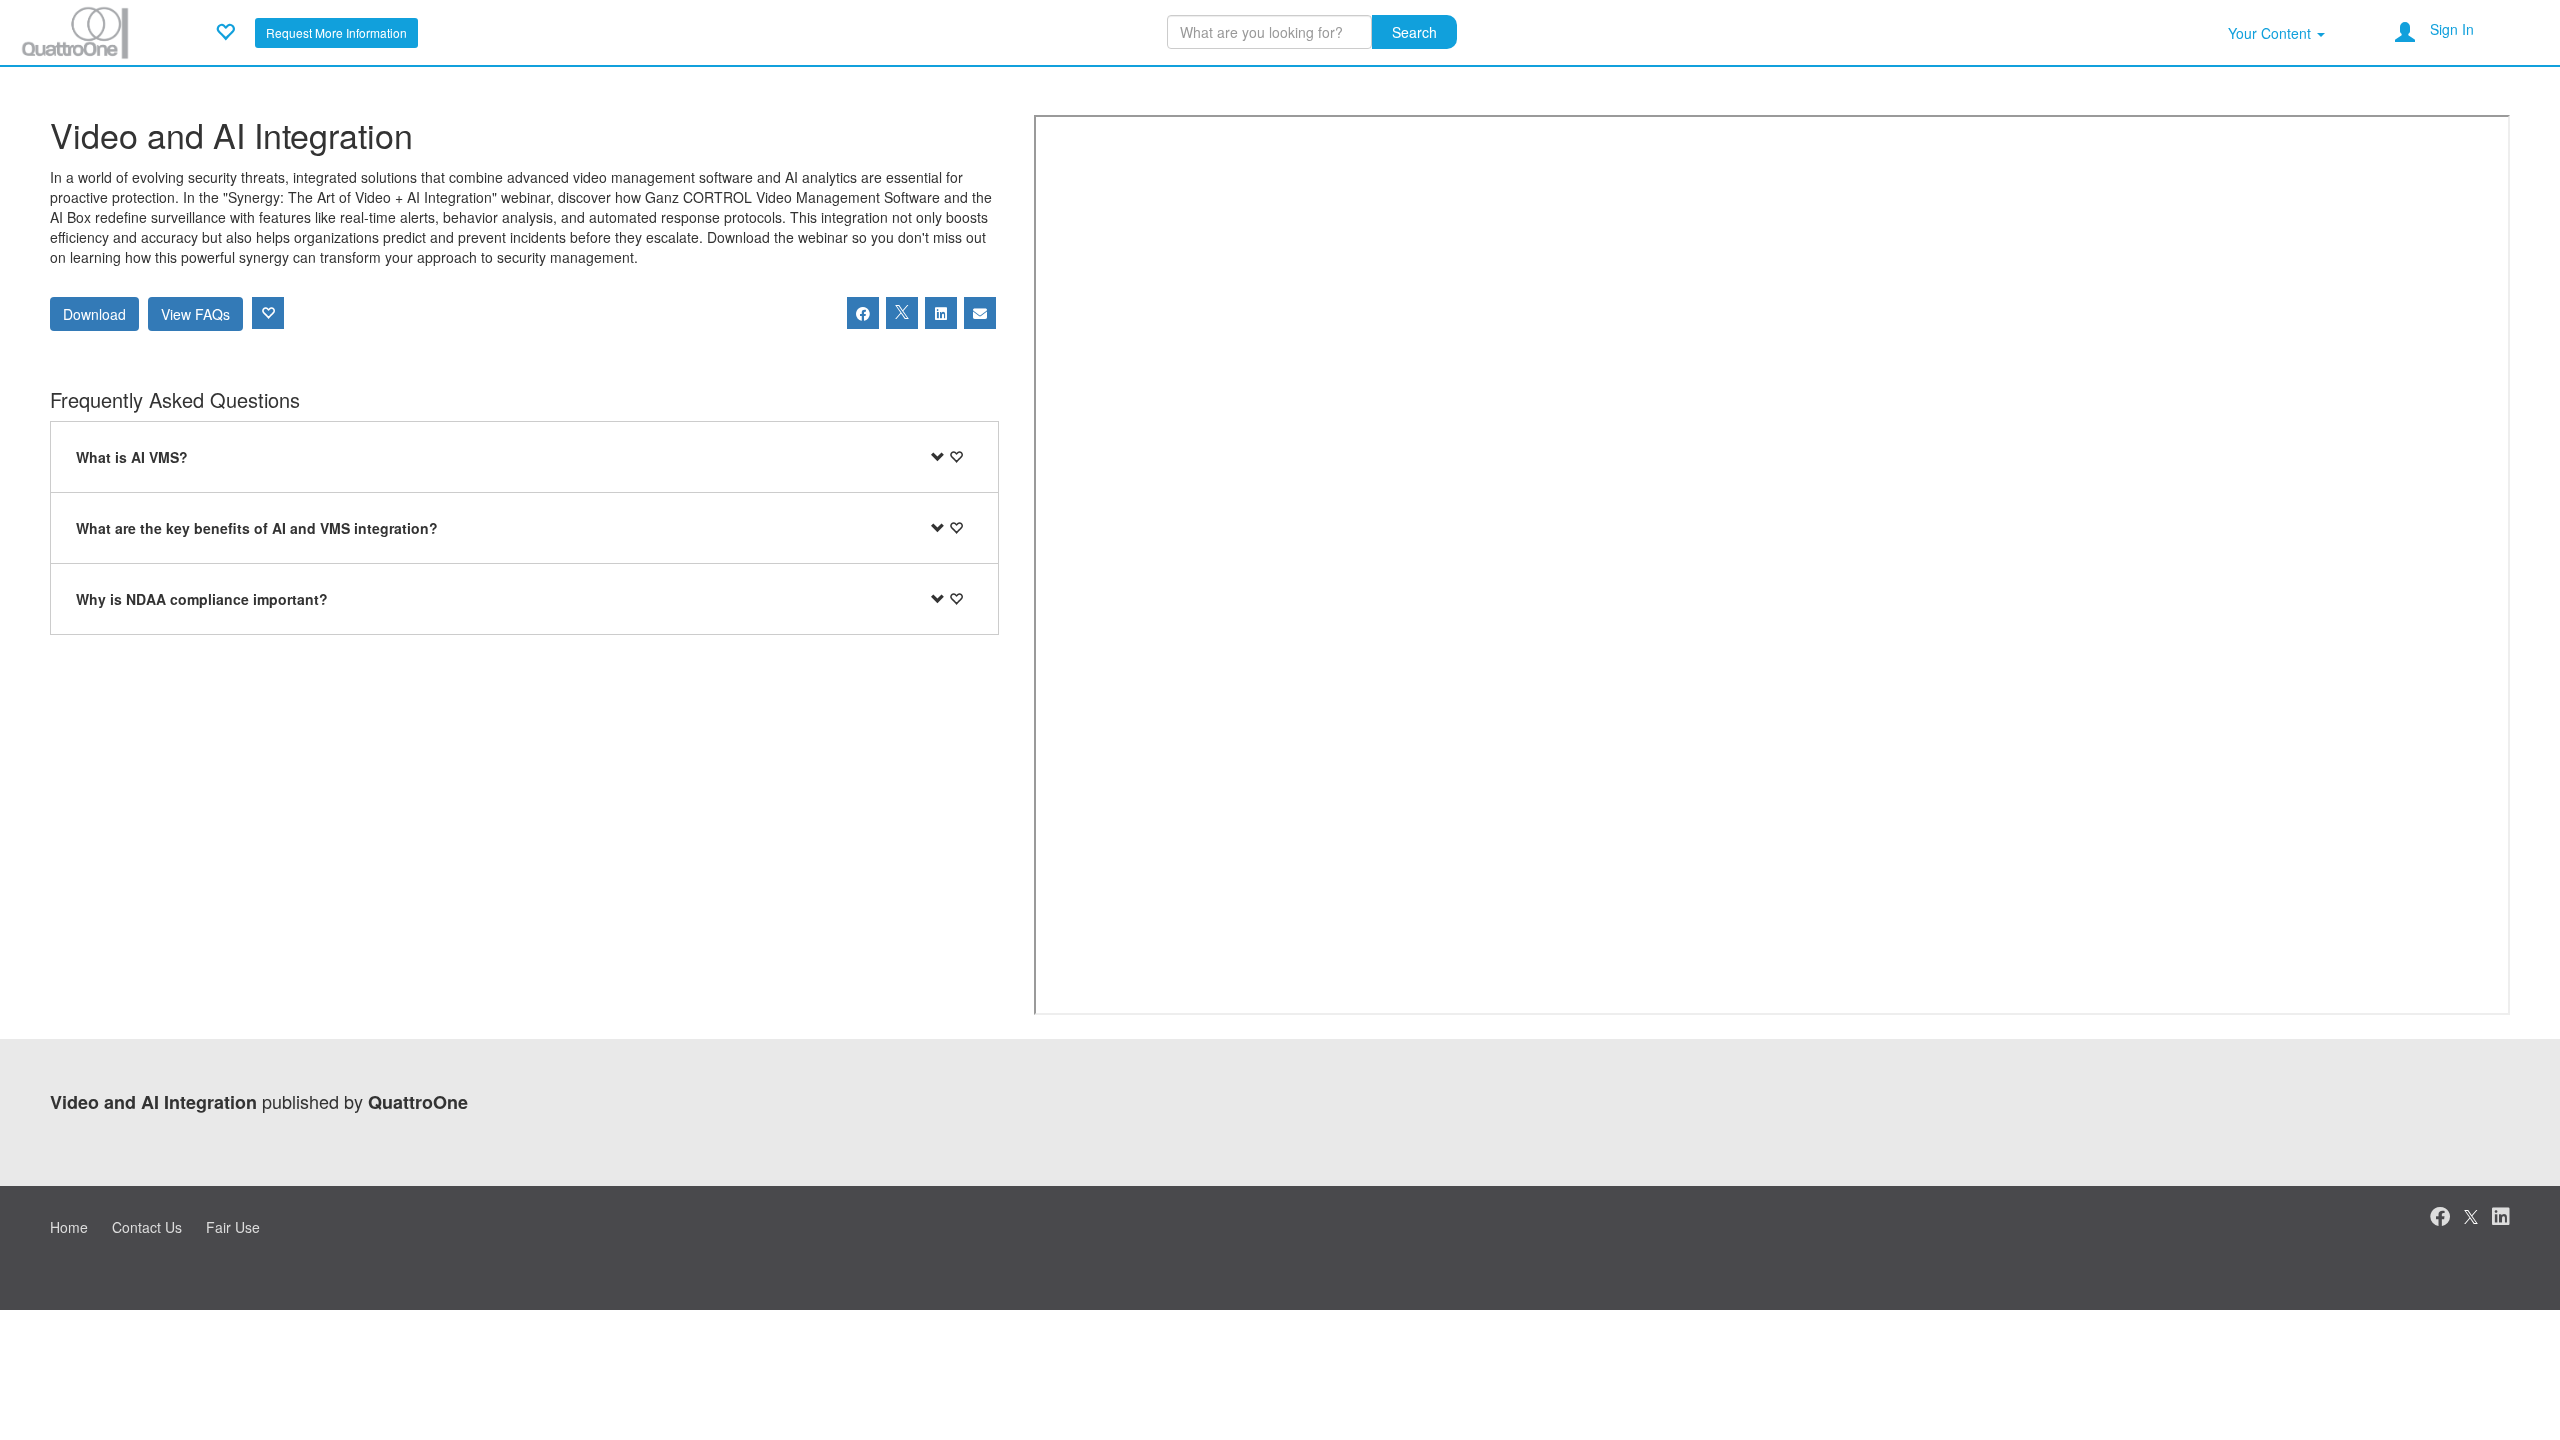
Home (69, 1227)
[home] (75, 30)
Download (94, 314)
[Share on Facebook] (863, 313)
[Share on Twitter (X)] (902, 313)
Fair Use (233, 1227)
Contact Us (147, 1227)
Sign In (2452, 29)
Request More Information (336, 32)
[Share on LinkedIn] (941, 313)
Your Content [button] (2271, 33)
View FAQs (195, 314)
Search (1414, 32)
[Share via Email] (980, 313)
